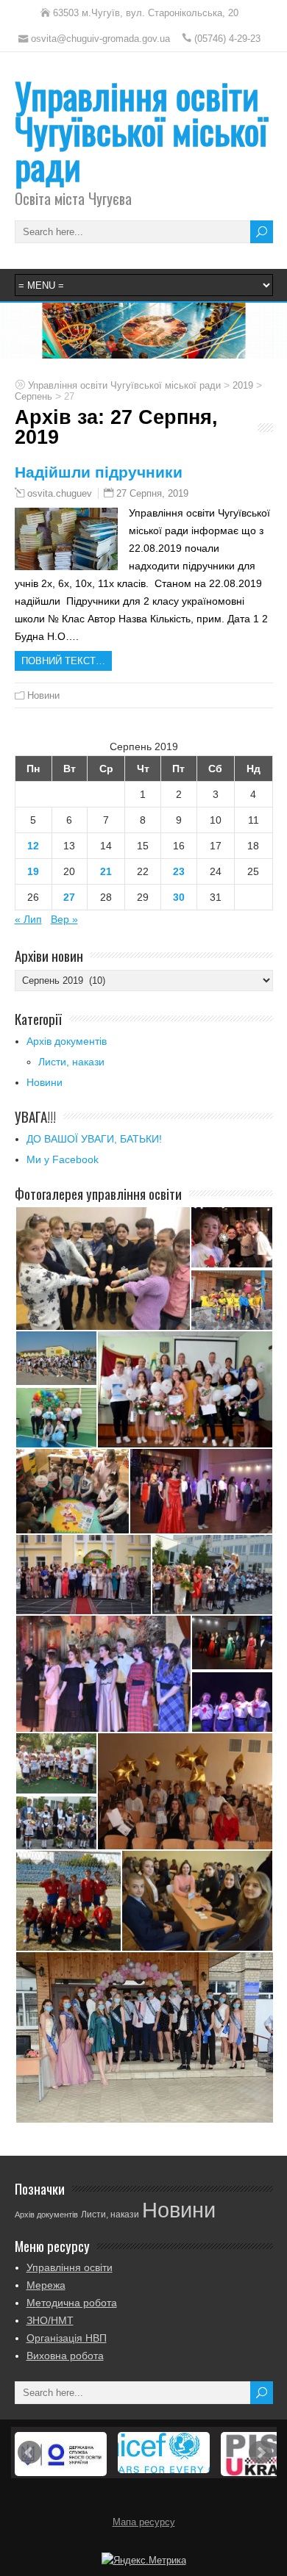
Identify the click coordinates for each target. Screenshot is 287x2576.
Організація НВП (67, 2338)
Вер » (64, 919)
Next (261, 2453)
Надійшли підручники (99, 472)
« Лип (28, 919)
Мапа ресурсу (144, 2522)
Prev (29, 2453)
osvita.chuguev (60, 494)
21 (106, 871)
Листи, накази (71, 1062)
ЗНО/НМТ (50, 2320)
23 (179, 871)
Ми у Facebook (63, 1159)
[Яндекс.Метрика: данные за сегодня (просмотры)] (144, 2561)
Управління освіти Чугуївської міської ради (141, 130)
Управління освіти (70, 2267)
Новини (43, 695)
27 (69, 897)
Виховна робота (65, 2356)
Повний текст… (63, 661)
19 (33, 871)
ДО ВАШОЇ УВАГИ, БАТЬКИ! (94, 1139)
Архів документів (67, 1041)
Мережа (46, 2285)
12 (33, 846)
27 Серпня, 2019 (152, 493)
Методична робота (72, 2303)
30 (179, 897)
